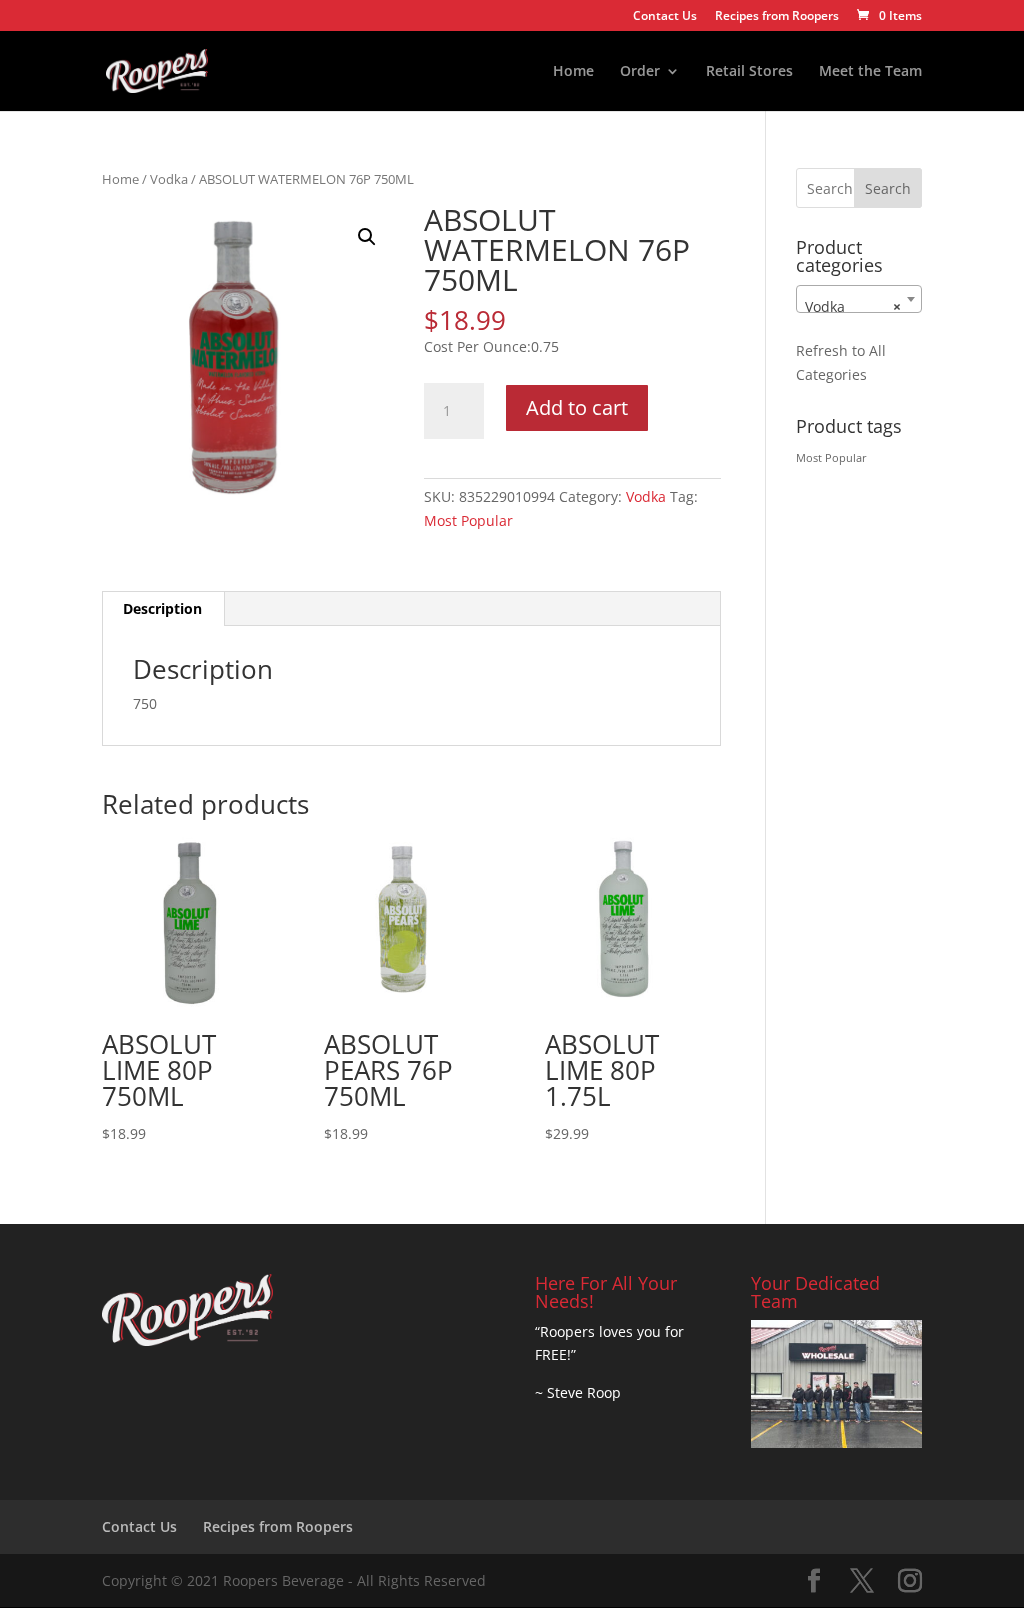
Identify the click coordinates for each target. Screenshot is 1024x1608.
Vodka (169, 179)
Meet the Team (870, 72)
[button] (367, 237)
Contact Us (665, 17)
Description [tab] (162, 608)
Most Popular (468, 520)
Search (888, 188)
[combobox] (859, 299)
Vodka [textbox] (853, 306)
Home (573, 72)
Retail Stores (749, 72)
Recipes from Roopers (777, 17)
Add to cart (577, 407)
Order (640, 72)
